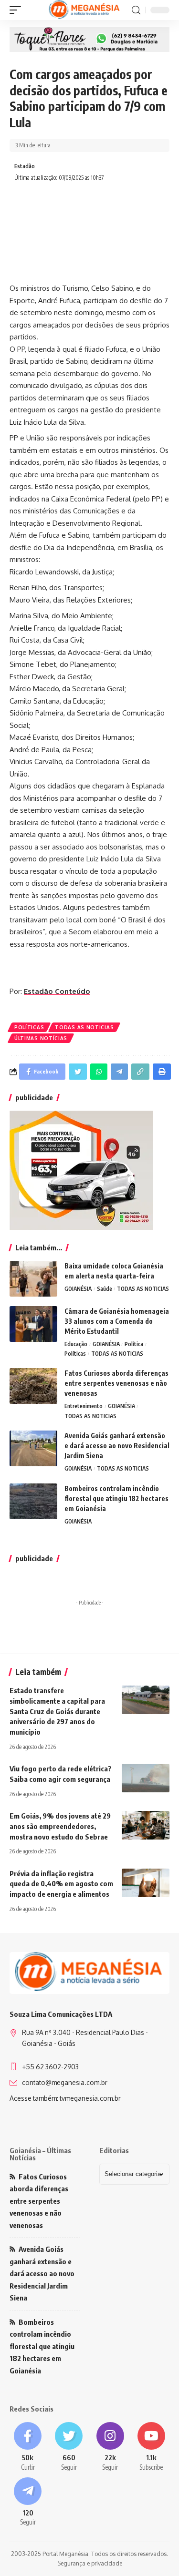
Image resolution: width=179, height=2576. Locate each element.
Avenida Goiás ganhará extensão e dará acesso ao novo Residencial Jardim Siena (117, 1446)
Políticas (29, 1027)
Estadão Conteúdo (57, 991)
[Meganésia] (85, 10)
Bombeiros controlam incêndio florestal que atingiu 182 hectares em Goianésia (116, 1498)
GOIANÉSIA (78, 1289)
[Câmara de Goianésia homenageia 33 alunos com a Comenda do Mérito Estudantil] (33, 1324)
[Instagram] (110, 2447)
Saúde (105, 1289)
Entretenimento (84, 1406)
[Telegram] (28, 2502)
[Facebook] (28, 2447)
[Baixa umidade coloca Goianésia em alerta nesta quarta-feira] (33, 1279)
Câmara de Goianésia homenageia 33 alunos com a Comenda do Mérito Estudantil (117, 1321)
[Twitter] (69, 2447)
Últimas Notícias (41, 1038)
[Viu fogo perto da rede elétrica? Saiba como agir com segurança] (146, 1778)
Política (134, 1344)
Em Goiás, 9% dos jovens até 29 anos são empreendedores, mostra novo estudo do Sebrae (60, 1826)
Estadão (25, 166)
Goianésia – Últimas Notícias (40, 2154)
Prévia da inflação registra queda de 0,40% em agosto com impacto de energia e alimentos (61, 1884)
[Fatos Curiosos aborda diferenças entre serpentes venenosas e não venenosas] (33, 1386)
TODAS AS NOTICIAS (84, 1027)
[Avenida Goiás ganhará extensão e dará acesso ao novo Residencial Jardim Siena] (33, 1448)
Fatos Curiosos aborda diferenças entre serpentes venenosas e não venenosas (116, 1383)
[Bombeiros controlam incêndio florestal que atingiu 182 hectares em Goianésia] (33, 1501)
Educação (76, 1344)
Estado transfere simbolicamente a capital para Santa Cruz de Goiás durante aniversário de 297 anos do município (57, 1711)
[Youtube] (151, 2447)
